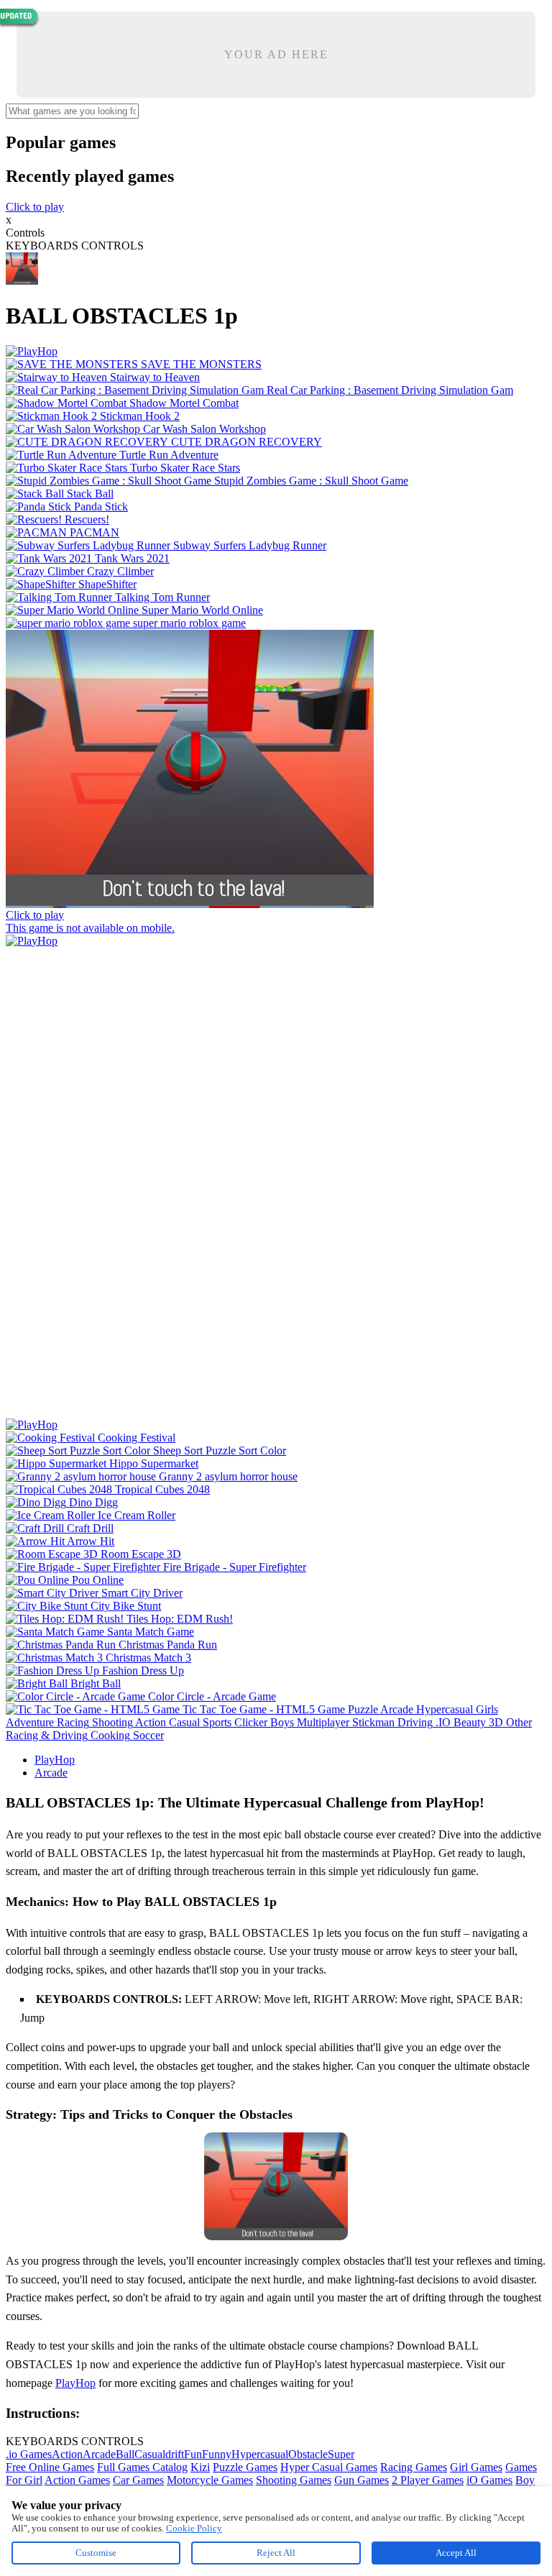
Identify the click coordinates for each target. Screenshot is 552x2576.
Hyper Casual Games (329, 2467)
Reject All (276, 2553)
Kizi (200, 2467)
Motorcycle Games (210, 2480)
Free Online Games (50, 2467)
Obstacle (308, 2454)
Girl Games (476, 2467)
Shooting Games (294, 2480)
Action (67, 2454)
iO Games (489, 2480)
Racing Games (414, 2467)
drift (175, 2454)
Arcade (51, 1773)
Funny (217, 2454)
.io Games (29, 2454)
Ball (125, 2454)
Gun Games (362, 2480)
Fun (193, 2454)
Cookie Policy (194, 2528)
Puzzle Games (245, 2467)
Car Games (138, 2480)
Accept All (456, 2553)
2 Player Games (428, 2480)
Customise (96, 2553)
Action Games (77, 2480)
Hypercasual (260, 2454)
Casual (150, 2454)
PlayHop (55, 1760)
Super (341, 2454)
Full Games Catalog (142, 2467)
